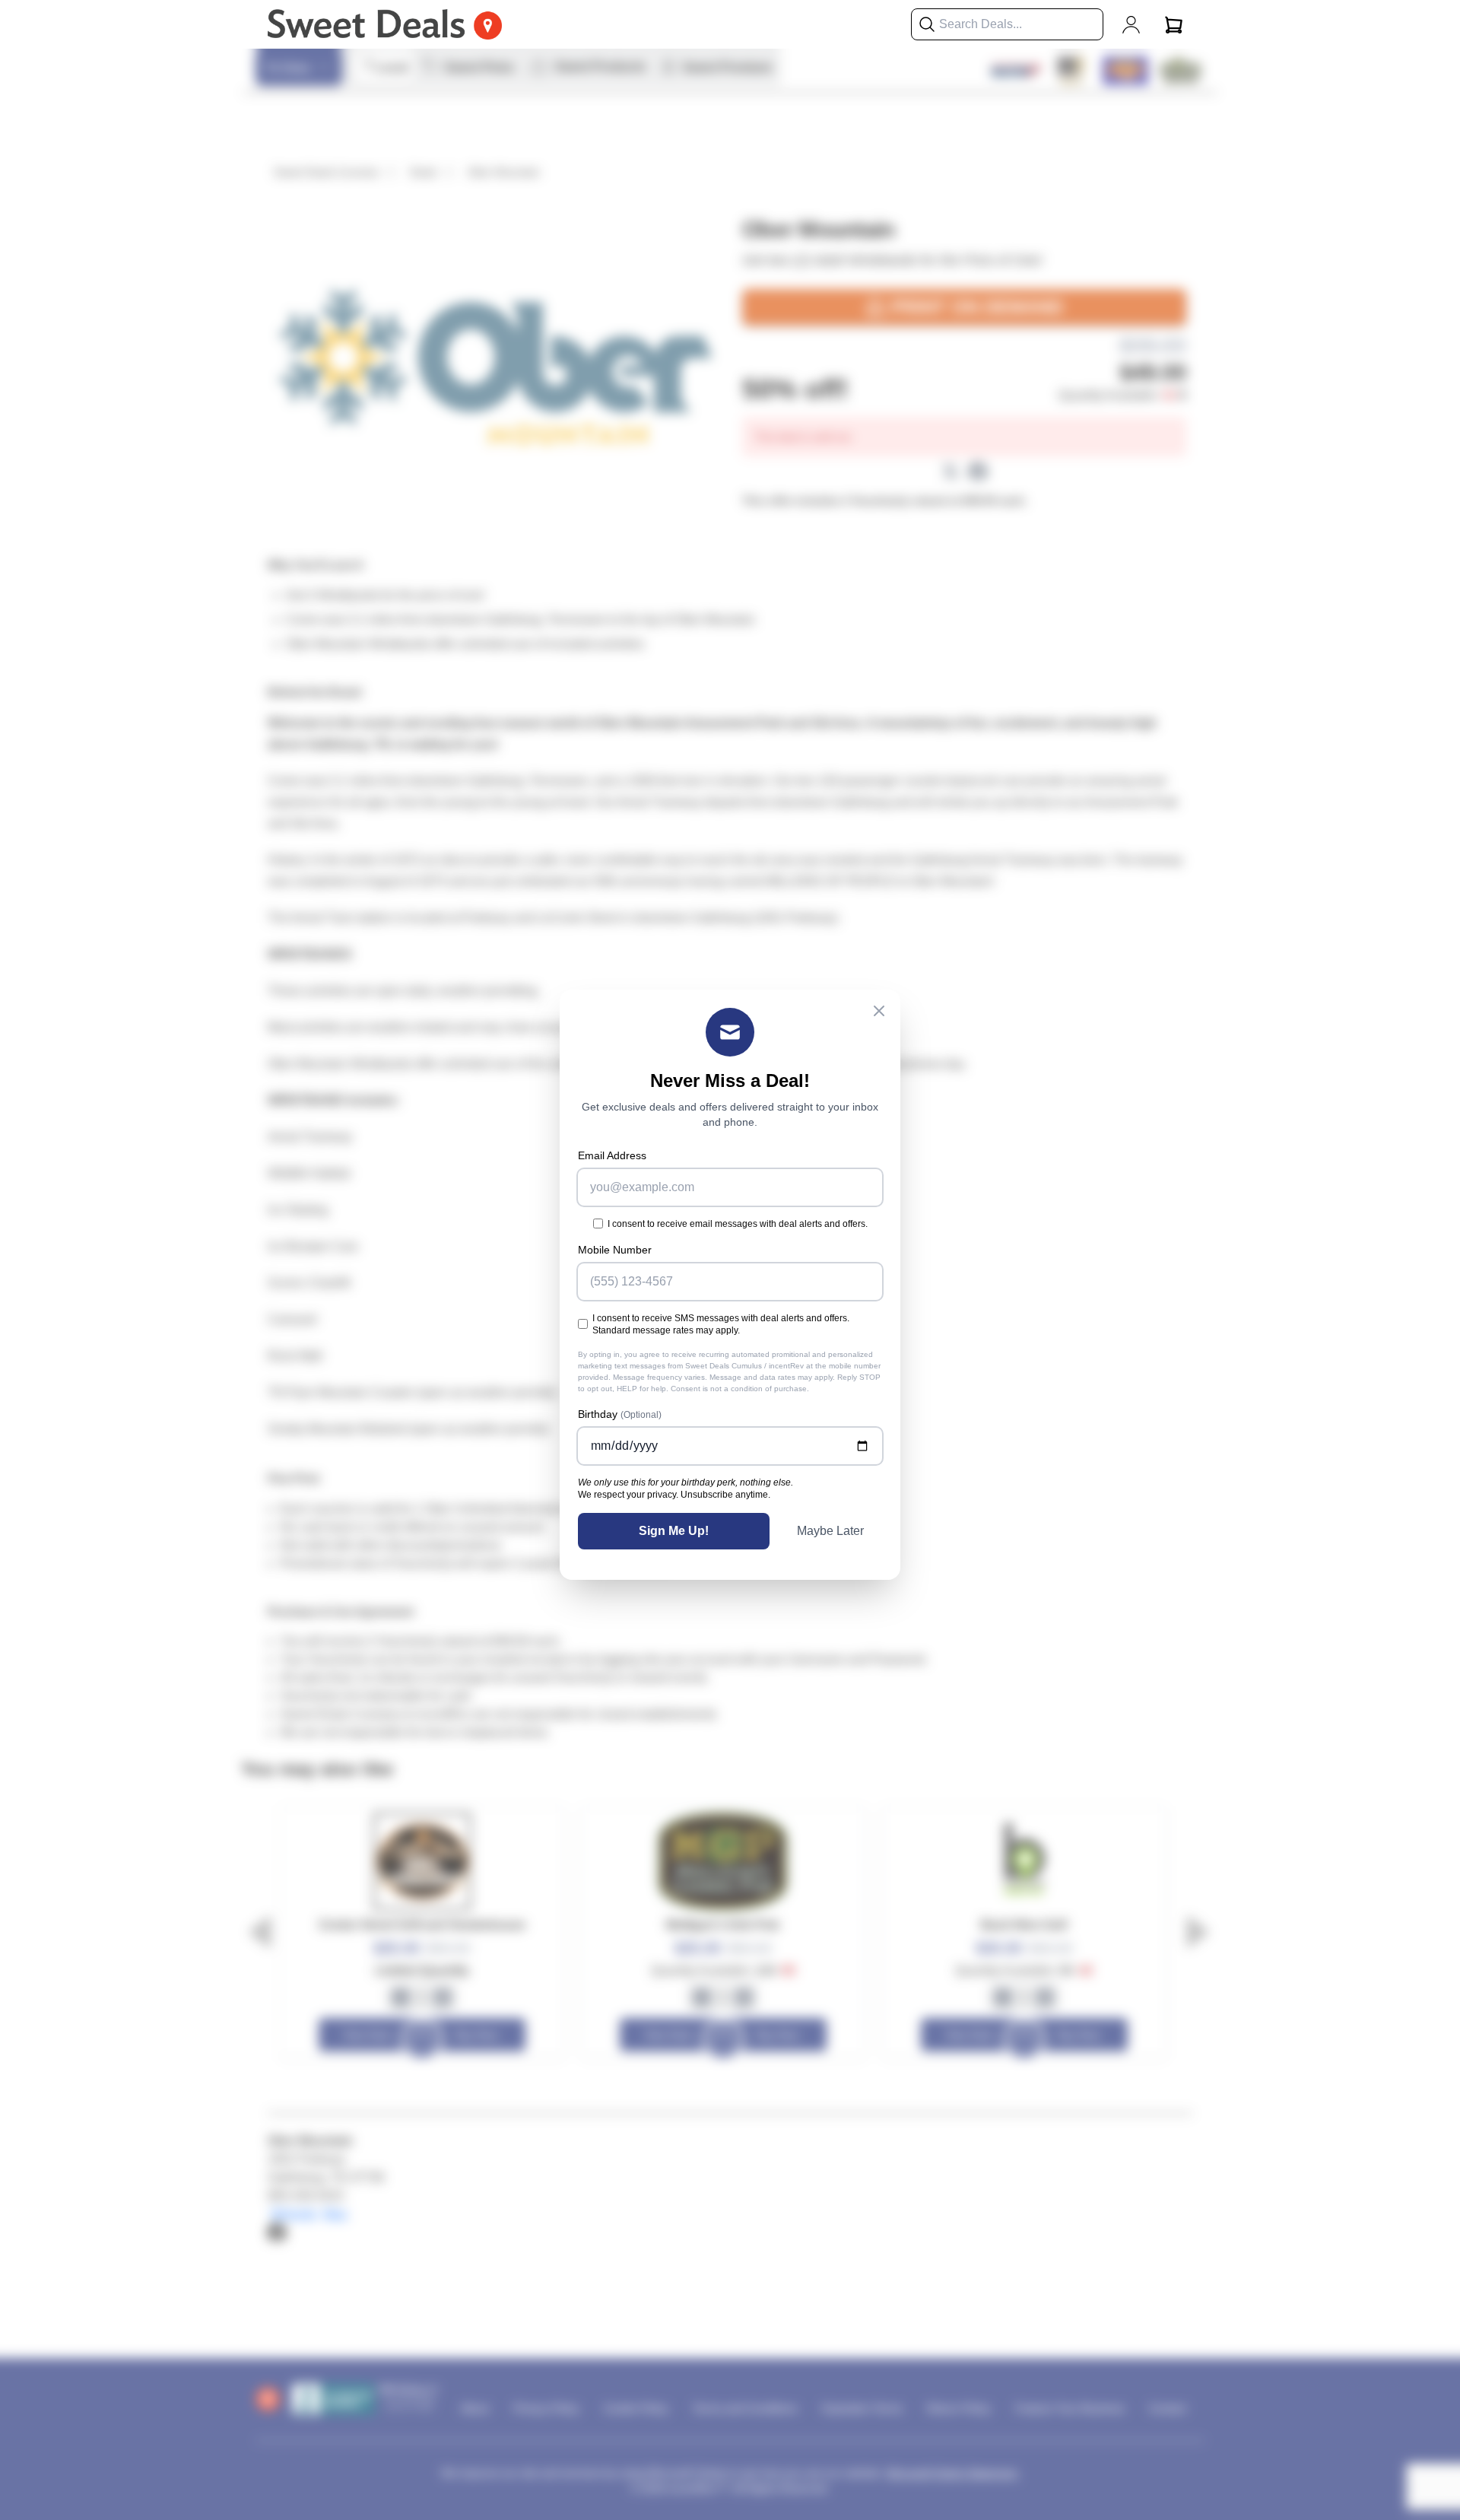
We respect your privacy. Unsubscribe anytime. (674, 1495)
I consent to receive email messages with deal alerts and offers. (738, 1224)
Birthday (620, 1414)
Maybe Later (830, 1531)
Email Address (612, 1155)
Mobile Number (615, 1250)
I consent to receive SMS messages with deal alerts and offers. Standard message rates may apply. (721, 1324)
